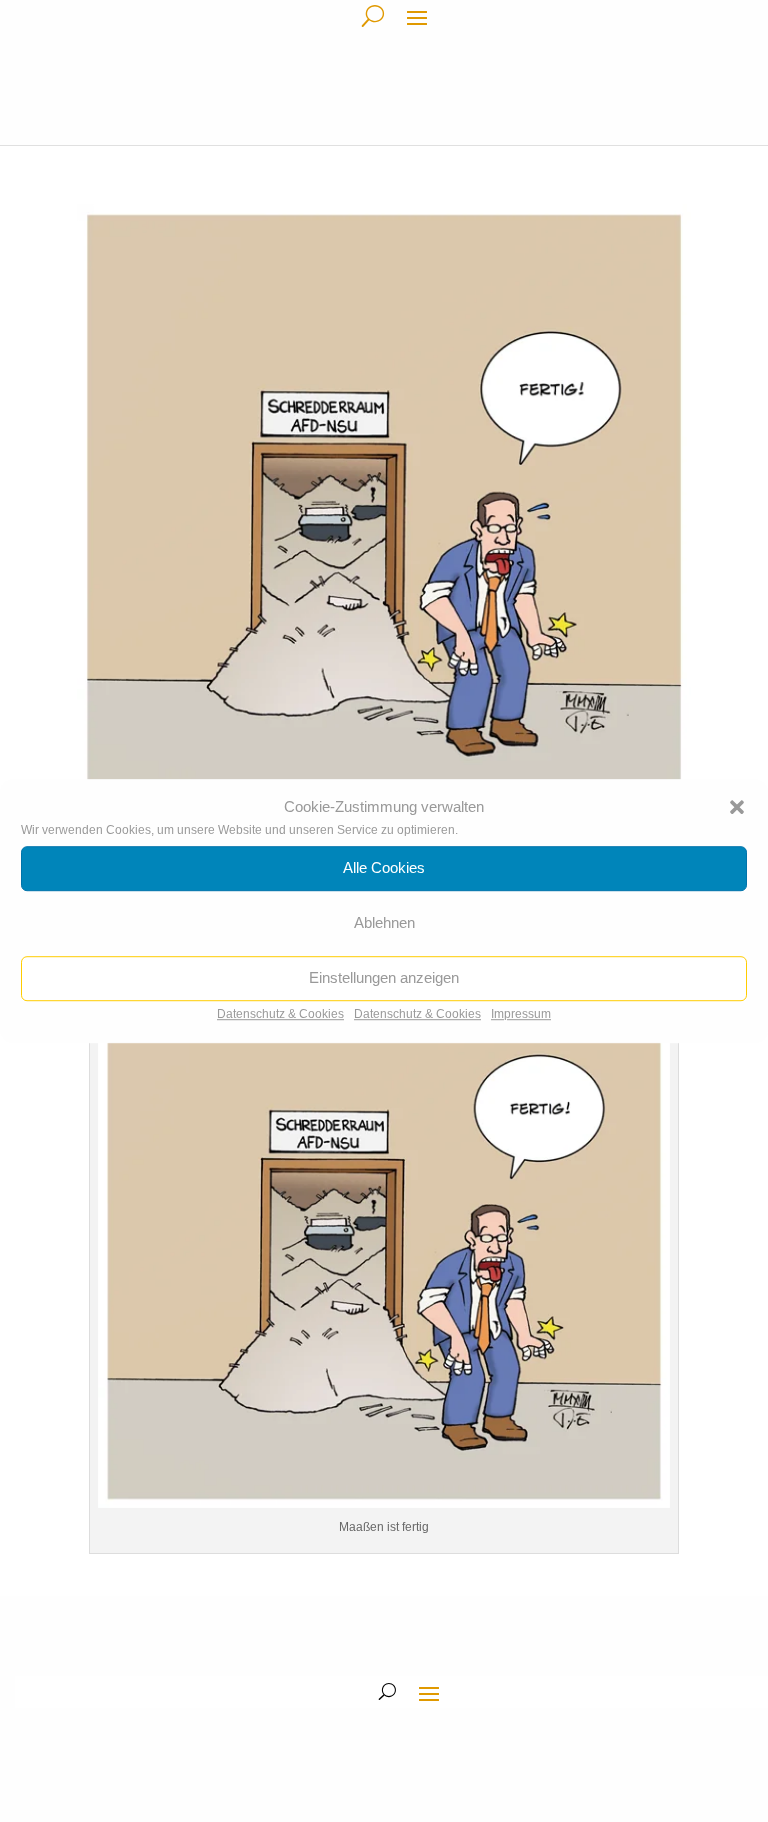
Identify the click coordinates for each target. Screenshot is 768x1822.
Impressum (521, 1014)
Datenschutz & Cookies (280, 1014)
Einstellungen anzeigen (384, 978)
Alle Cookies (384, 868)
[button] (737, 807)
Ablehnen (384, 923)
